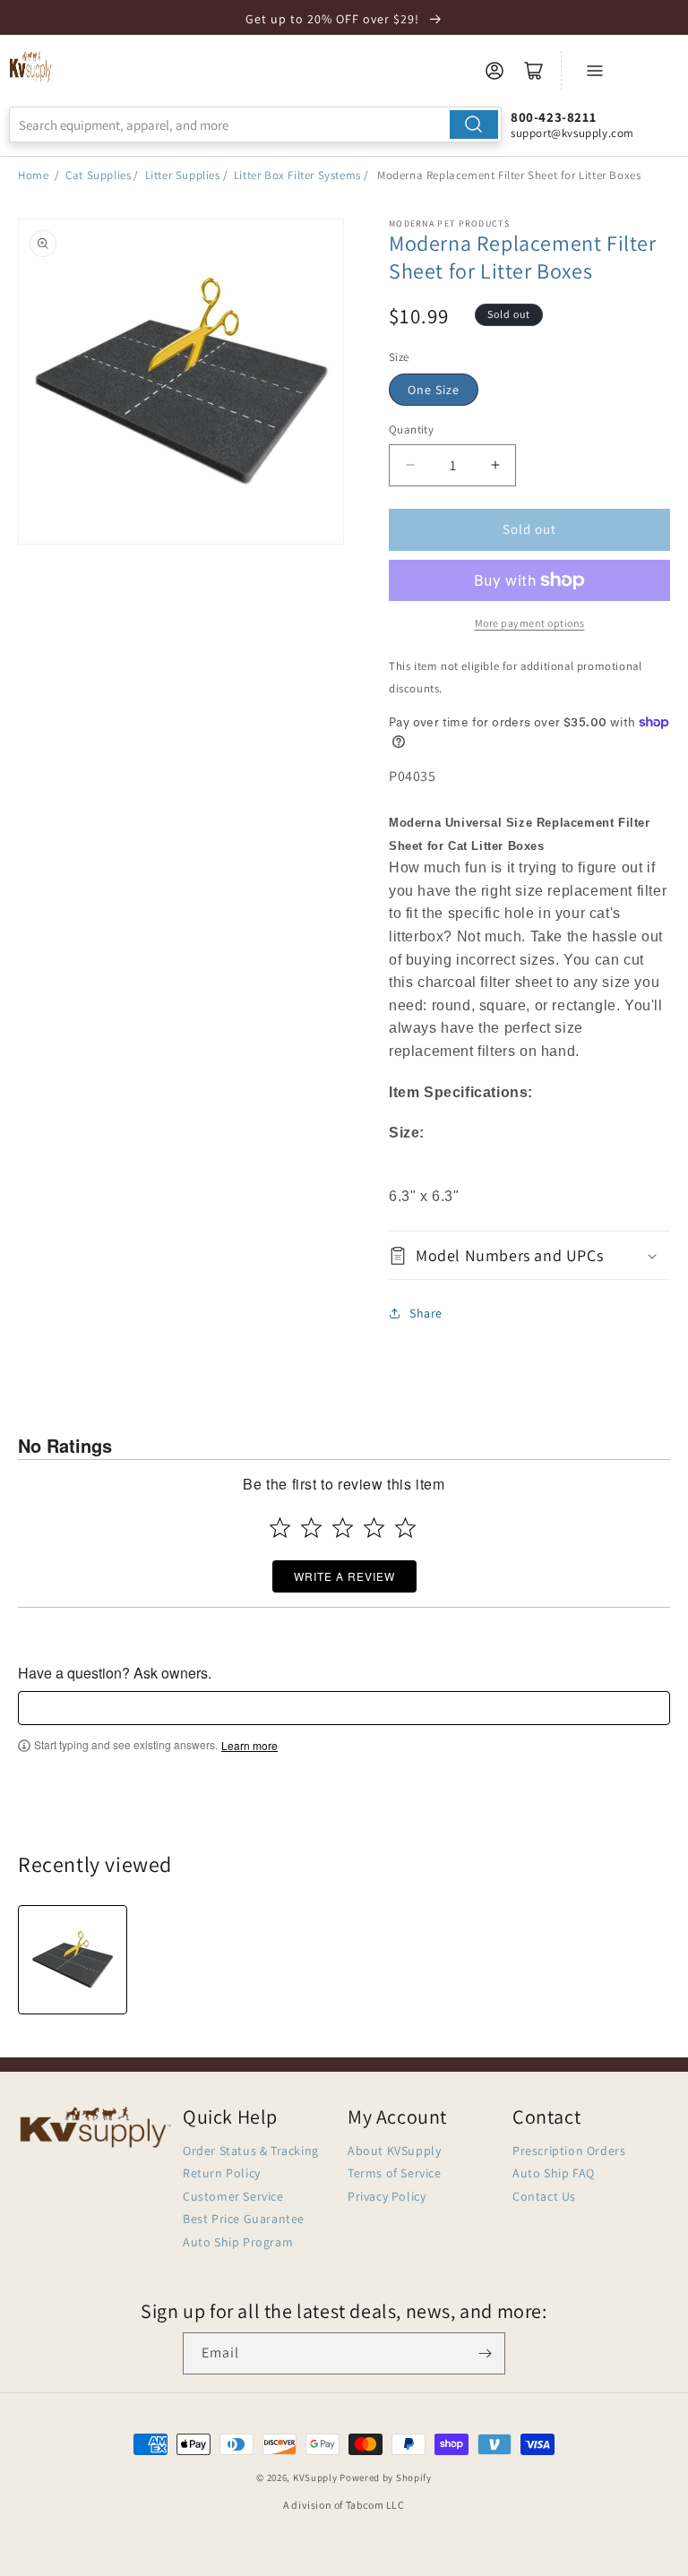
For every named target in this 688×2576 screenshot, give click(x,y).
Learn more (249, 1746)
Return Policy (222, 2173)
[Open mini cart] (534, 71)
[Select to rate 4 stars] (374, 1528)
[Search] (474, 125)
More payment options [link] (530, 623)
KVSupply (315, 2477)
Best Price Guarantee (244, 2219)
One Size (434, 390)
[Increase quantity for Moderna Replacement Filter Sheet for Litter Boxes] (495, 465)
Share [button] (426, 1313)
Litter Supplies (183, 175)
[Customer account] (494, 71)
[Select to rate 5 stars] (405, 1528)
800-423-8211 (553, 117)
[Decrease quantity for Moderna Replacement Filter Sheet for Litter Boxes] (410, 465)
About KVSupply (394, 2151)
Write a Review (344, 1576)
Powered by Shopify (386, 2477)
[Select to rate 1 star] (280, 1528)
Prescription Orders (569, 2151)
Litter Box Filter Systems (297, 175)
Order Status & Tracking (251, 2151)
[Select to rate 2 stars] (311, 1528)
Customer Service (233, 2196)
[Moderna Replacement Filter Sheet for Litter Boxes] (73, 1960)
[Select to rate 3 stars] (343, 1528)
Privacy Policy (387, 2196)
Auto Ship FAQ (554, 2173)
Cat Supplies (98, 175)
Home (33, 175)
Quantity (411, 429)
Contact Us (544, 2196)
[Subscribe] (485, 2353)
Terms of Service (395, 2173)
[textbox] (344, 1708)
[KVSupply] (31, 66)
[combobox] (255, 125)
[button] (529, 1255)
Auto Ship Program (238, 2242)
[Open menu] (595, 71)
